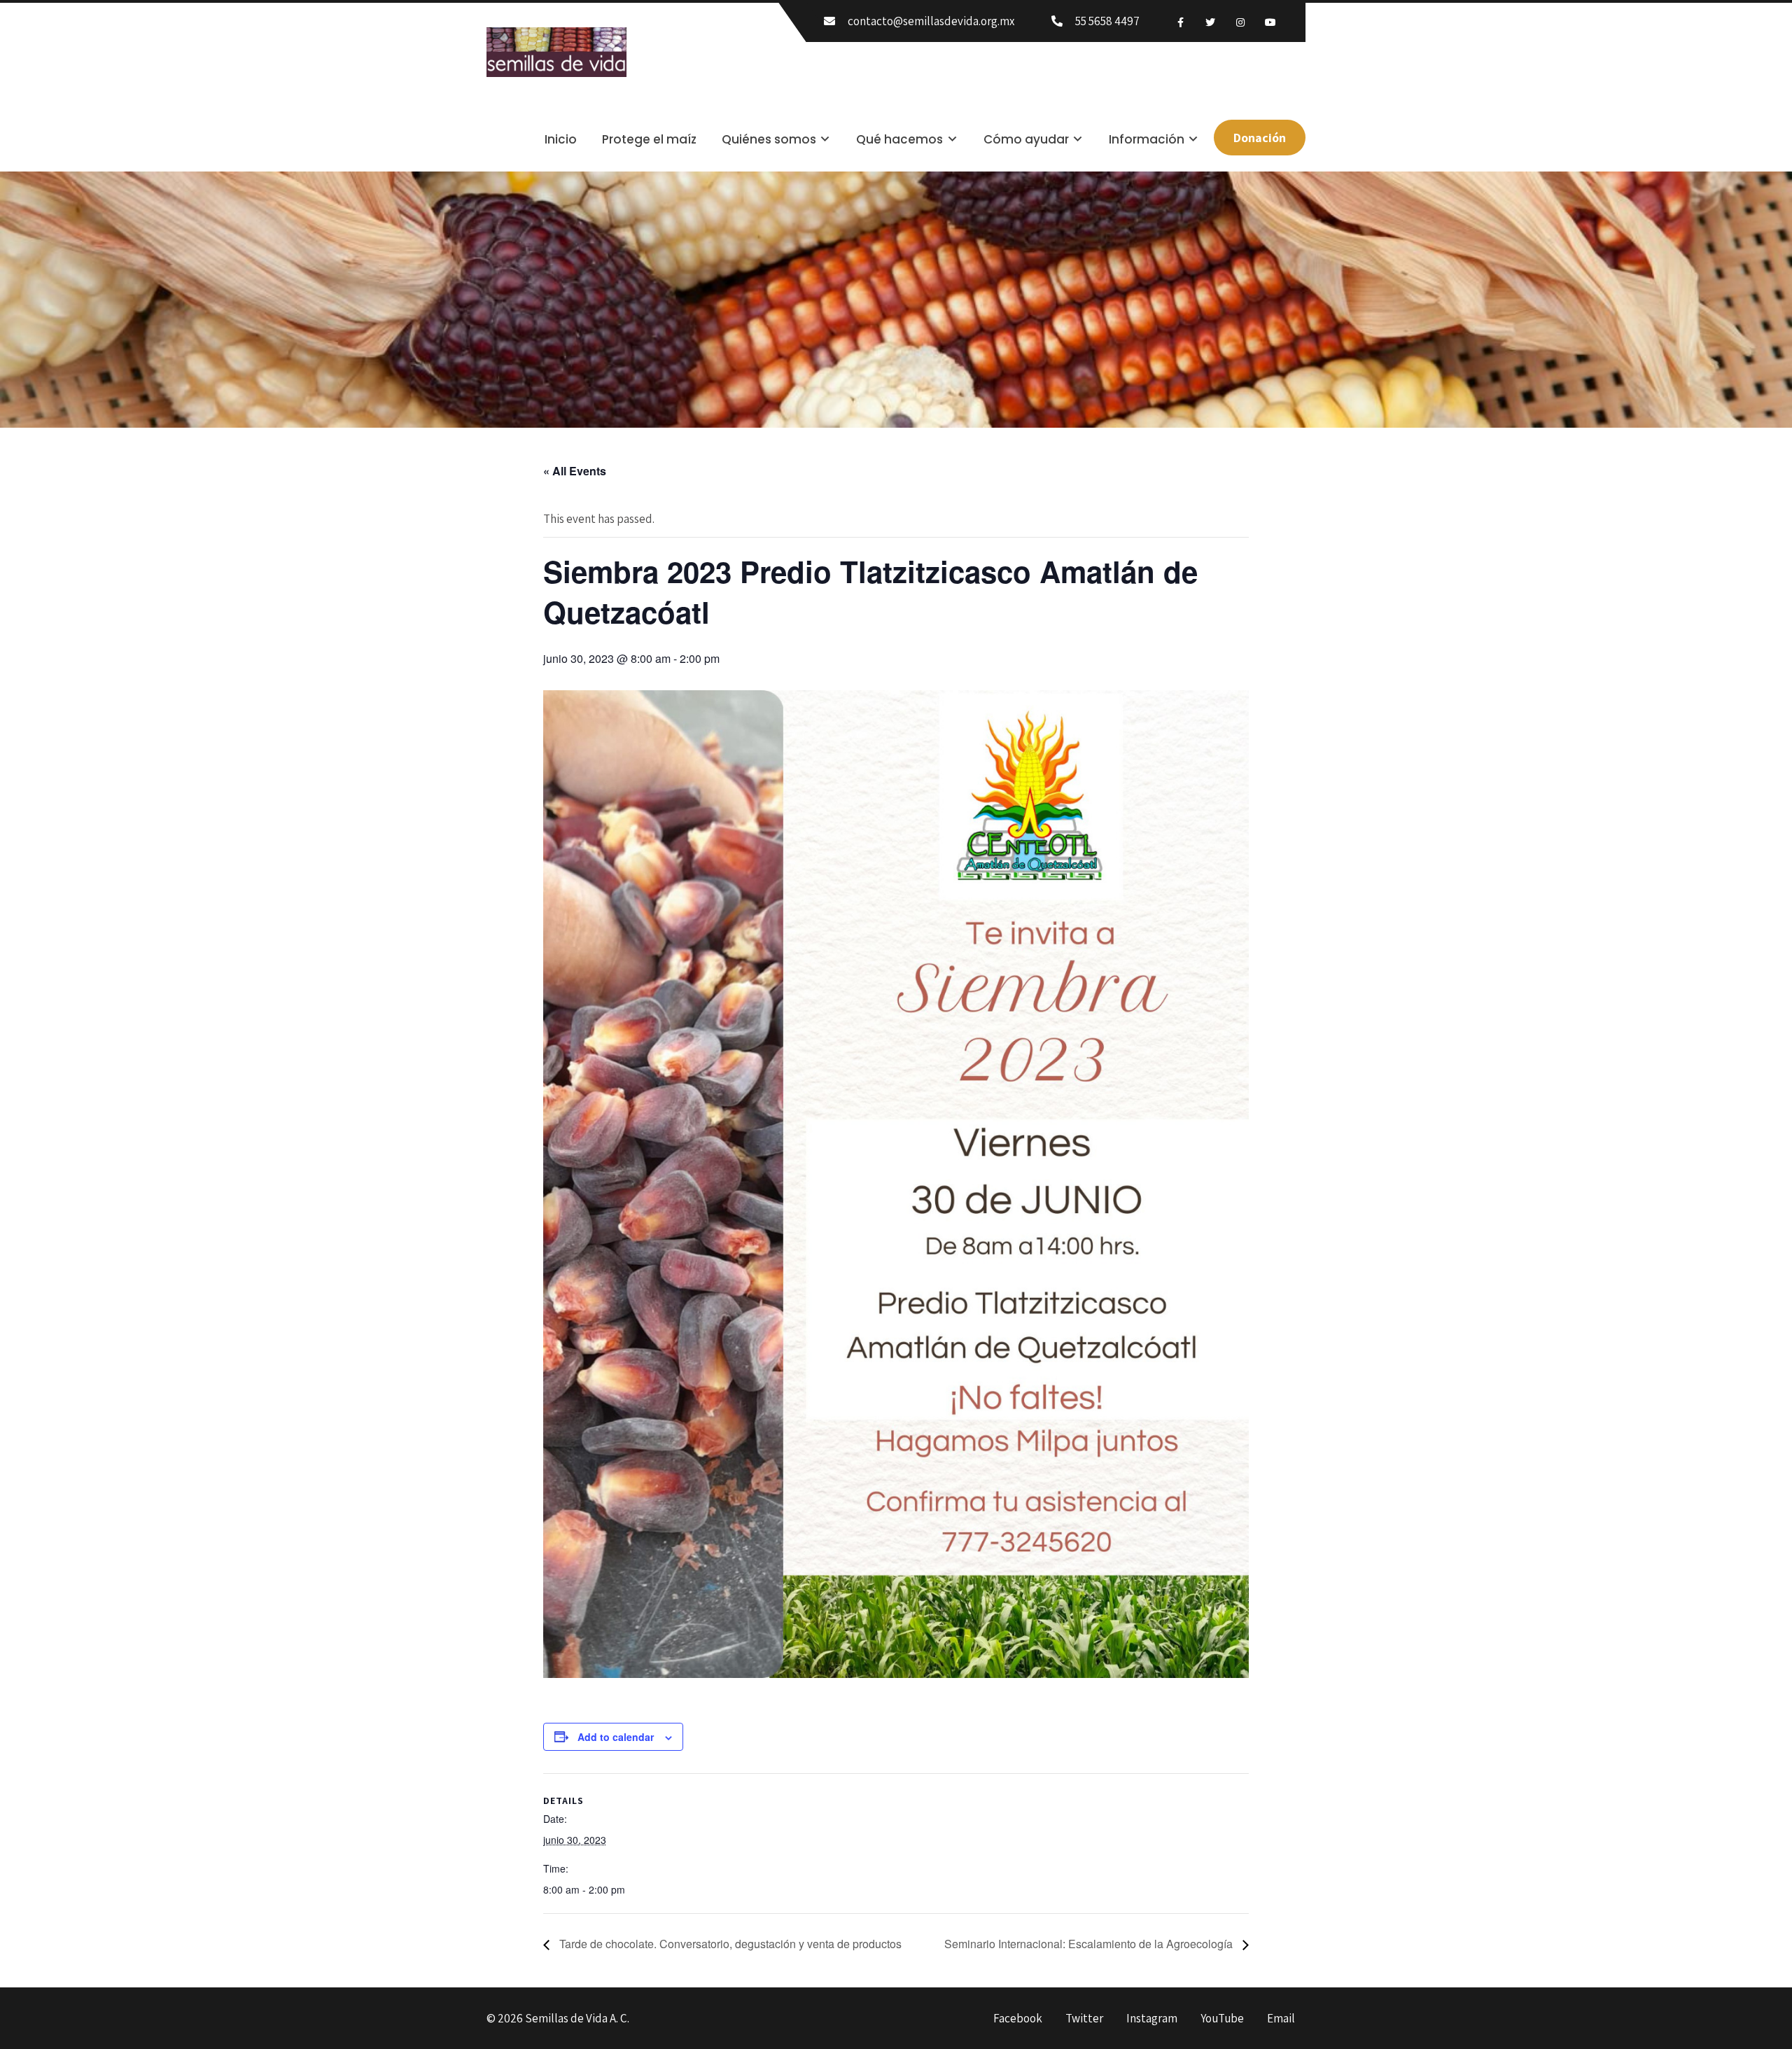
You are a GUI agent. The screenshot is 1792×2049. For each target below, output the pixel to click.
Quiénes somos (769, 139)
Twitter (1084, 2019)
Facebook (1018, 2019)
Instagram (1152, 2019)
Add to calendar (616, 1737)
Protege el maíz (649, 139)
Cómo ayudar (1026, 139)
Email (1281, 2019)
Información (1147, 139)
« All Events (575, 471)
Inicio (561, 139)
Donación (1260, 138)
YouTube (1222, 2019)
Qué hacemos (899, 139)
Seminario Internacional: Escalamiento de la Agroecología (1090, 1944)
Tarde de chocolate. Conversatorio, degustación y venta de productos (729, 1944)
